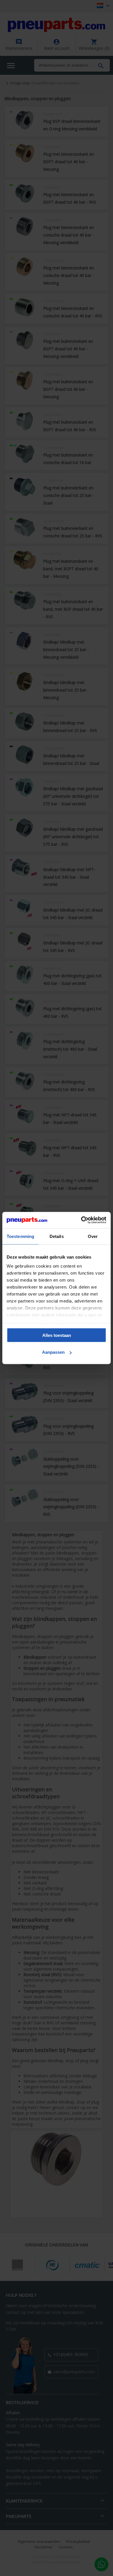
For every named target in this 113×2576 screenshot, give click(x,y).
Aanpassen (53, 1352)
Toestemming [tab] (20, 1236)
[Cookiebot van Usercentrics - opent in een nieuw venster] (81, 1220)
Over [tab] (93, 1236)
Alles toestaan (57, 1335)
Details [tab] (57, 1236)
